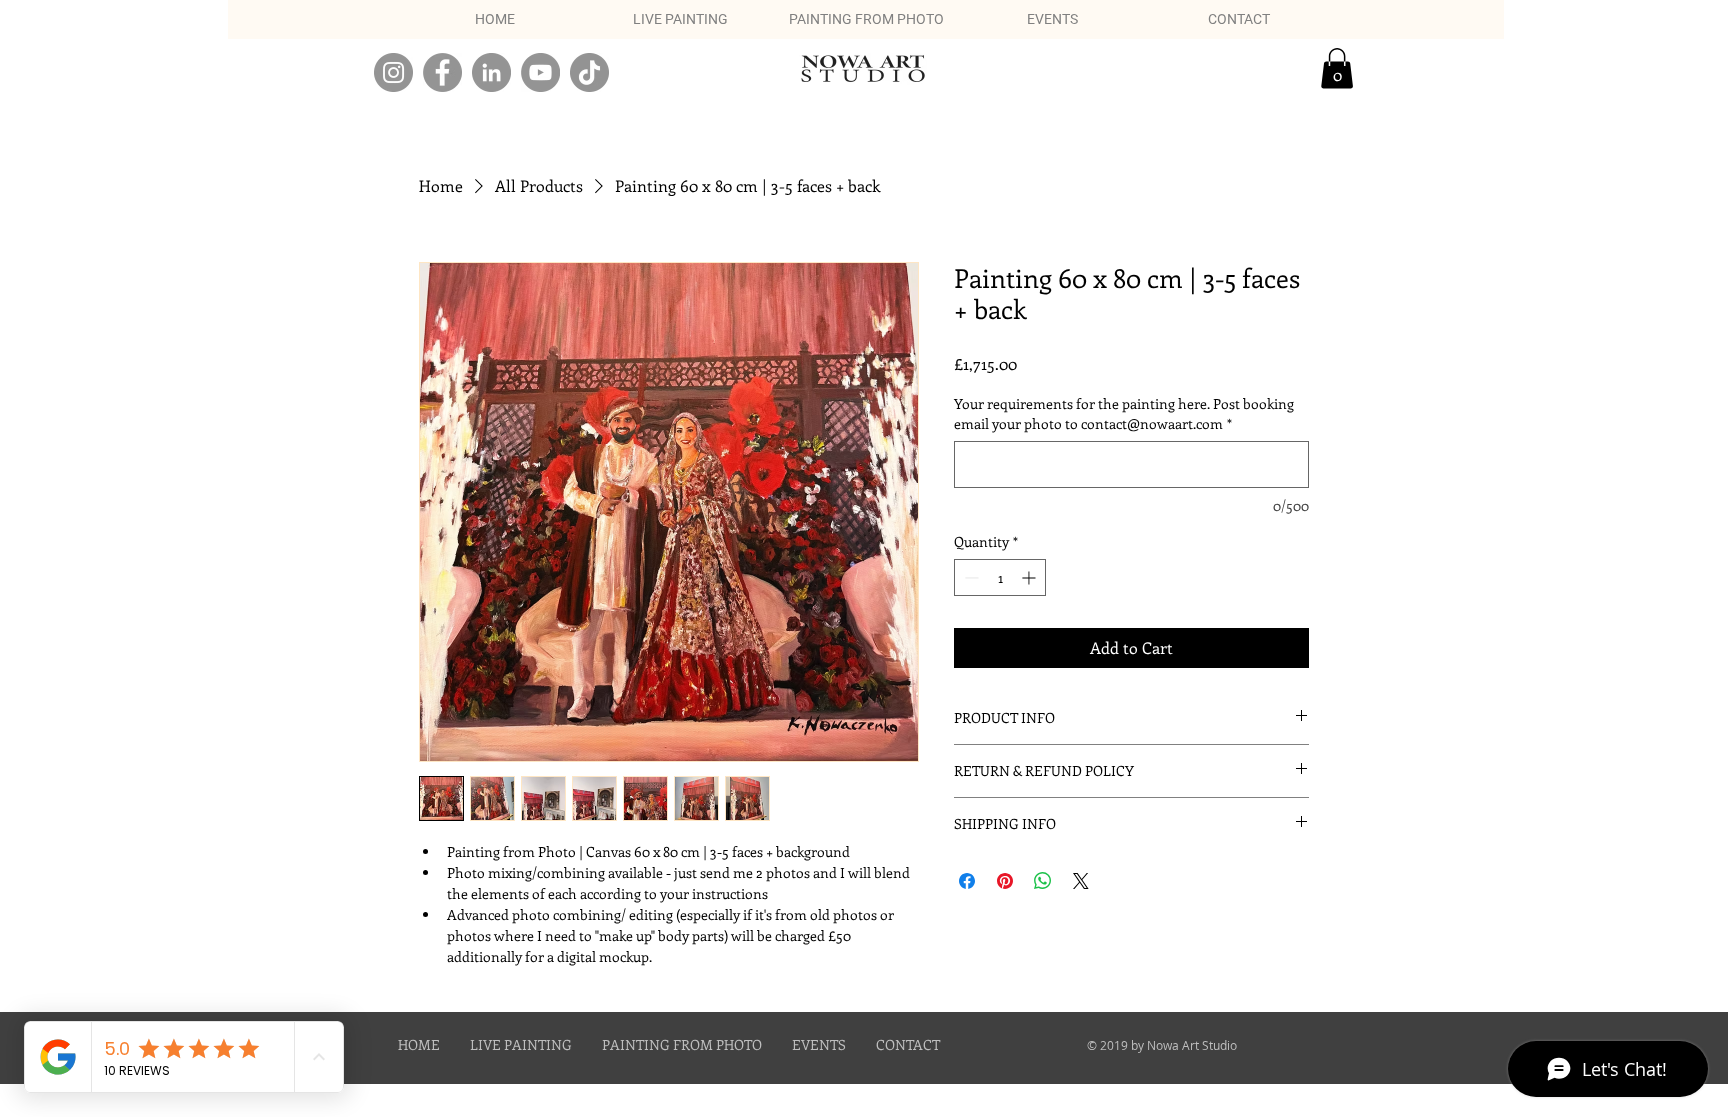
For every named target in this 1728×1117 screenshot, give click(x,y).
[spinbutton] (1000, 577)
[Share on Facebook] (967, 881)
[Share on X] (1081, 881)
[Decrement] (969, 577)
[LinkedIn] (491, 72)
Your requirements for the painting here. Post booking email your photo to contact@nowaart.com (1124, 413)
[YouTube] (540, 72)
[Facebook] (442, 72)
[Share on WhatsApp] (1043, 881)
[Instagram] (393, 72)
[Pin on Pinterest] (1005, 881)
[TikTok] (589, 72)
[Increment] (1030, 577)
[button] (1337, 68)
